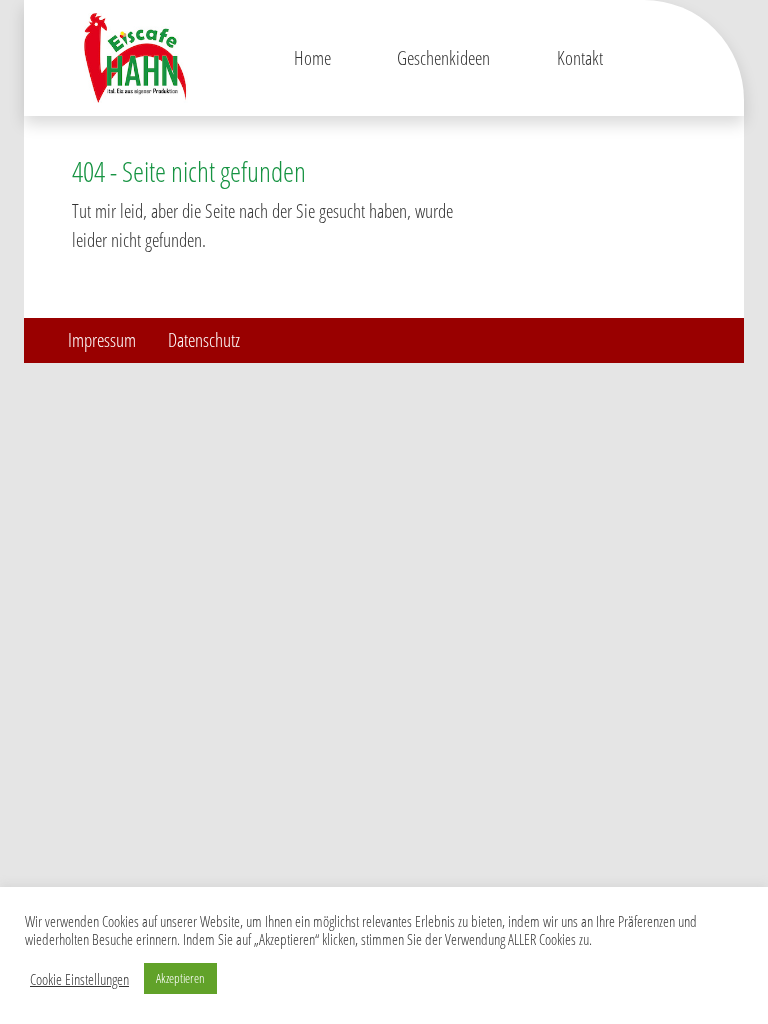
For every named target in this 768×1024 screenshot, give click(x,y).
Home (312, 57)
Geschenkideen (443, 57)
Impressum (102, 339)
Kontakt (580, 57)
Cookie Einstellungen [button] (79, 979)
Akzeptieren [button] (180, 978)
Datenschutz (204, 339)
